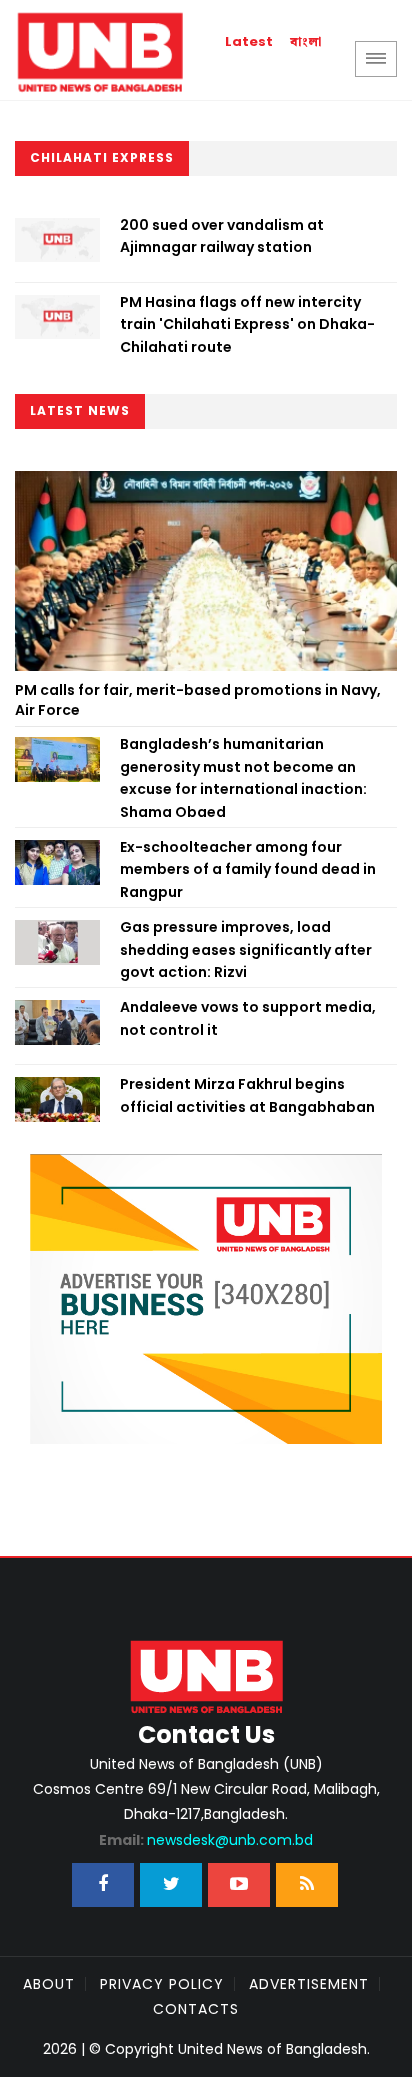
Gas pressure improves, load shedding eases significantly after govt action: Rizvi (246, 949)
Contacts (196, 2009)
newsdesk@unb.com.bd (206, 1840)
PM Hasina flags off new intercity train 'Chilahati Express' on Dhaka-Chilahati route (247, 324)
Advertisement (309, 1984)
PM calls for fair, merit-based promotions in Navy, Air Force (198, 700)
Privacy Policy (162, 1984)
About (49, 1984)
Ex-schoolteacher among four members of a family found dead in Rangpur (248, 869)
